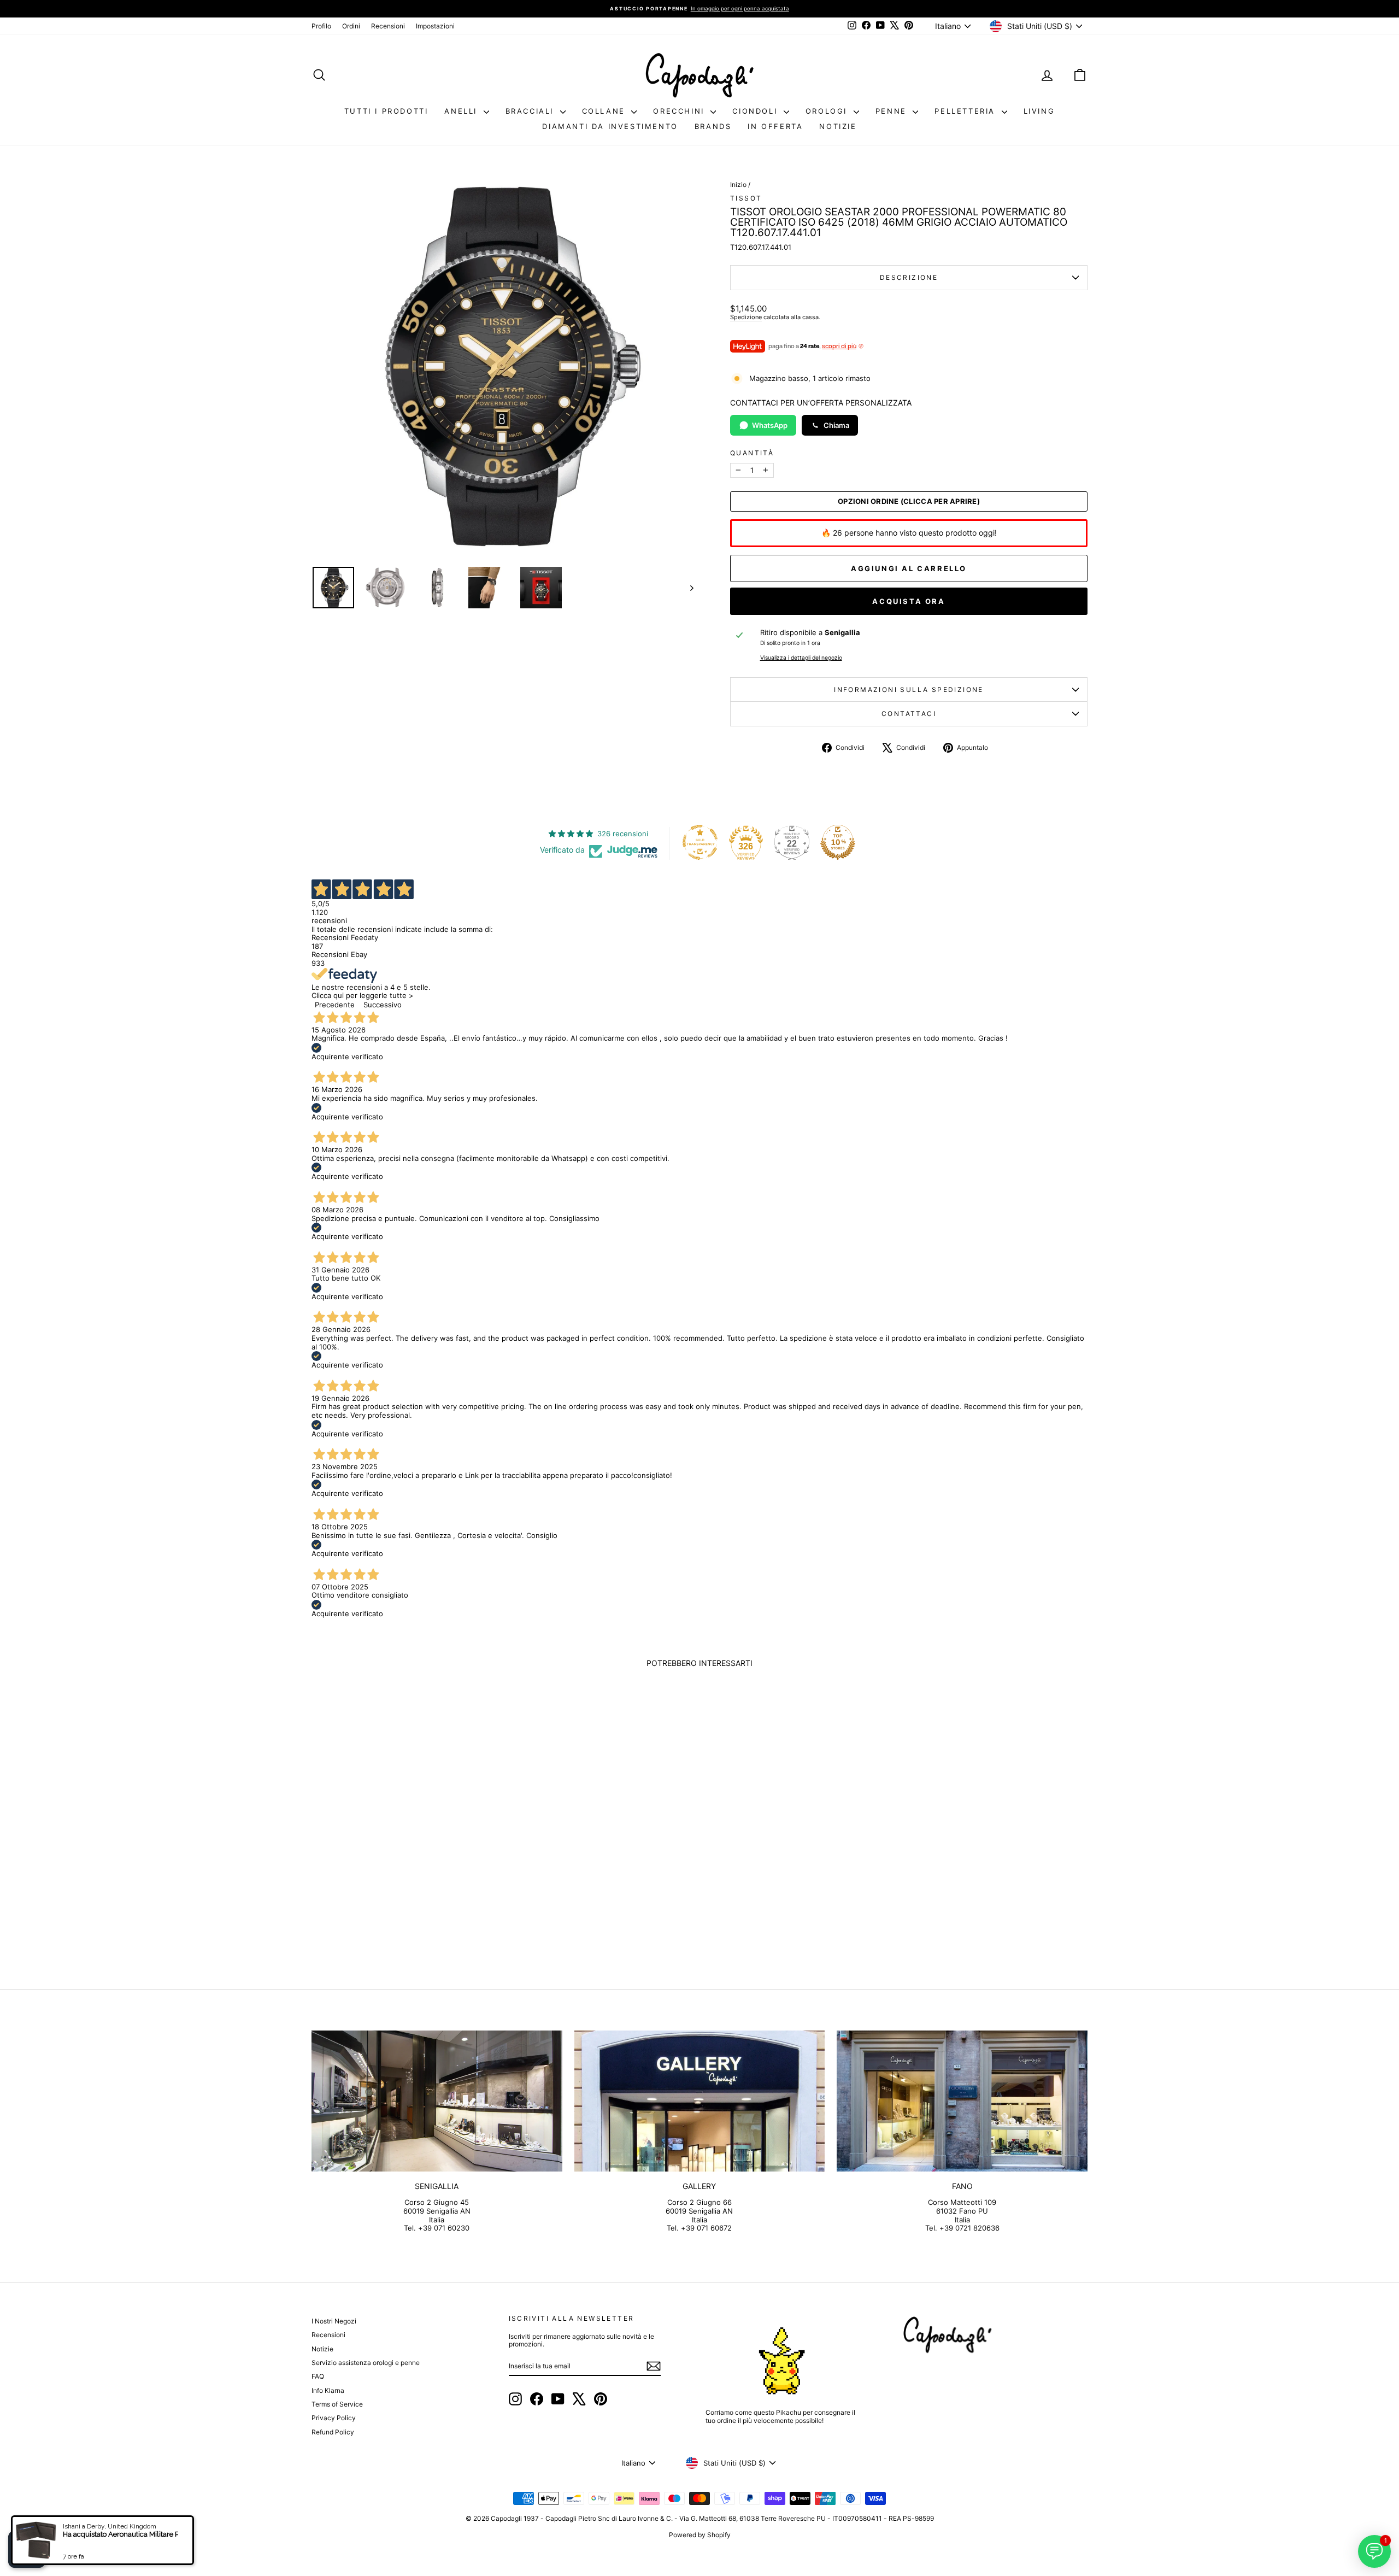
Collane (606, 111)
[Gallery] (700, 2101)
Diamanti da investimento (610, 126)
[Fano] (962, 2101)
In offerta (775, 126)
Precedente (335, 1005)
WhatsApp (770, 425)
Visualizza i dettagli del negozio (801, 658)
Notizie (838, 126)
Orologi (828, 111)
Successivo (383, 1005)
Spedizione (746, 317)
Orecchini (680, 111)
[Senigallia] (437, 2101)
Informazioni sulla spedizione (909, 690)
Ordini (351, 26)
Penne (893, 111)
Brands (713, 126)
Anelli (462, 111)
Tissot (746, 198)
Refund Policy (333, 2432)
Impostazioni (435, 26)
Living (1039, 111)
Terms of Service (337, 2404)
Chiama (836, 425)
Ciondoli (756, 111)
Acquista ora (909, 601)
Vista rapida (404, 1868)
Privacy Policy (334, 2418)
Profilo (321, 26)
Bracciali (531, 111)
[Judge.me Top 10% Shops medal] (838, 842)
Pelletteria (966, 111)
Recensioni (388, 26)
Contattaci (909, 714)
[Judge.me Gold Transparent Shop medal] (700, 842)
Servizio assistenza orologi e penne (366, 2363)
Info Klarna (328, 2390)
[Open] (27, 2549)
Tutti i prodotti (386, 111)
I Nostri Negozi (334, 2321)
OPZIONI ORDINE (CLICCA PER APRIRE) (909, 501)
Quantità (752, 453)
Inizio (738, 184)
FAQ (318, 2376)
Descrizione (909, 277)
